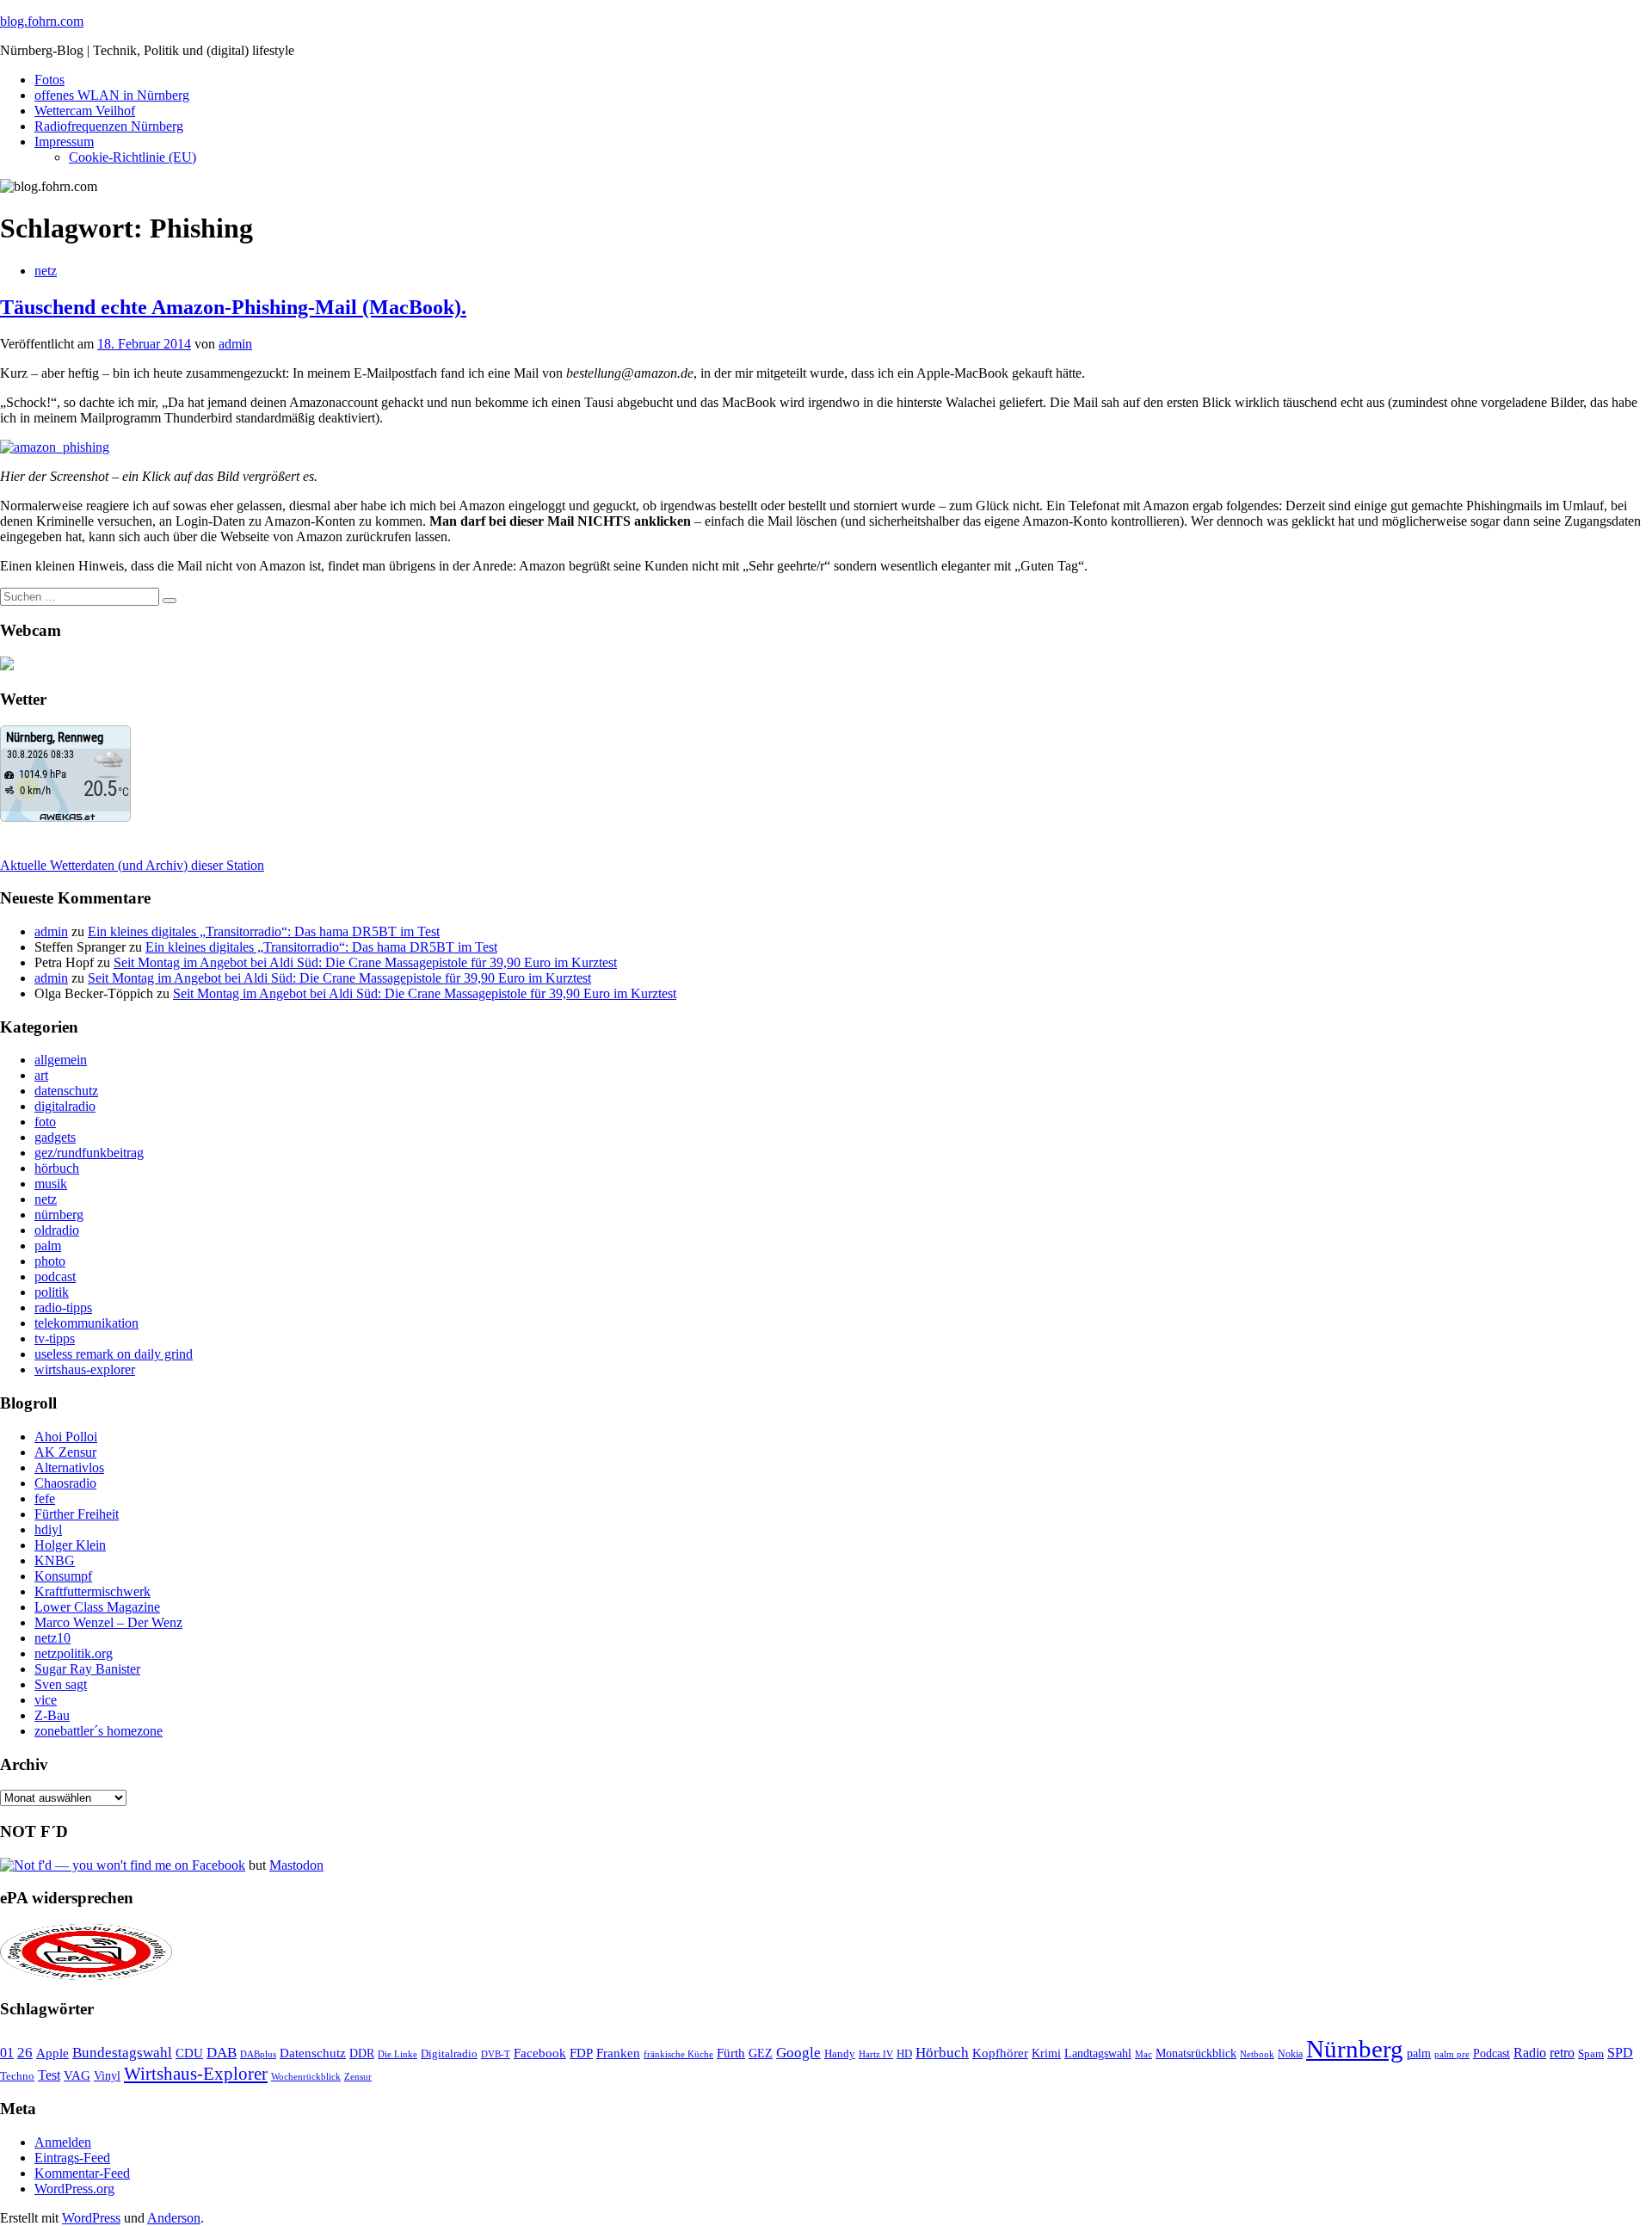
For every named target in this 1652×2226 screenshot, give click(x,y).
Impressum (64, 142)
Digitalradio (449, 2053)
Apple (52, 2053)
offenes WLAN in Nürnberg (112, 95)
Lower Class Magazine (97, 1607)
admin (235, 344)
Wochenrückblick (306, 2076)
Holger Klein (70, 1545)
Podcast (1492, 2053)
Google (798, 2053)
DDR (362, 2053)
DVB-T (496, 2054)
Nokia (1290, 2054)
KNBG (55, 1560)
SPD (1620, 2053)
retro (1562, 2053)
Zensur (358, 2076)
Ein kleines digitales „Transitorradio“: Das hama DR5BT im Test (264, 931)
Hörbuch (942, 2053)
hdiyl (48, 1529)
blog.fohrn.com (42, 21)
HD (904, 2054)
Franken (618, 2053)
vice (46, 1700)
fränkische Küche (678, 2054)
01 (7, 2053)
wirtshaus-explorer (85, 1369)
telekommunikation (86, 1323)
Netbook (1257, 2054)
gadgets (55, 1137)
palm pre (1452, 2054)
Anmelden (63, 2142)
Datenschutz (313, 2053)
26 (25, 2053)
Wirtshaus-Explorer (196, 2073)
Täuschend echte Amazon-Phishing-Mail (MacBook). (233, 307)
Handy (840, 2054)
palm (48, 1246)
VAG (77, 2075)
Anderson (174, 2218)
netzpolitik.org (74, 1653)
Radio (1530, 2053)
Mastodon (296, 1865)
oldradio (57, 1230)
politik (52, 1292)
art (41, 1075)
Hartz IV (876, 2054)
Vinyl (107, 2076)
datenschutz (66, 1091)
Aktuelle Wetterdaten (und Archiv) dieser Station (132, 865)
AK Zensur (65, 1452)
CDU (189, 2053)
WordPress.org (74, 2189)
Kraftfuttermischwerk (92, 1591)
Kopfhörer (1000, 2053)
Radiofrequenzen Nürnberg (109, 126)
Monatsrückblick (1196, 2053)
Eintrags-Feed (72, 2158)
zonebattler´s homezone (99, 1731)
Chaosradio (65, 1483)
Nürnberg (1355, 2049)
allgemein (61, 1060)
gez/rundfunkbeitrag (89, 1153)
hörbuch (57, 1168)
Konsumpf (63, 1576)
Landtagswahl (1098, 2053)
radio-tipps (63, 1307)
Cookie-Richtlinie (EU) (133, 157)
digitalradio (65, 1106)
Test (49, 2075)
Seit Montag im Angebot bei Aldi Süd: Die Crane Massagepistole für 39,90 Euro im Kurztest (365, 962)
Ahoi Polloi (66, 1437)
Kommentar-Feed (82, 2173)
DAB (222, 2053)
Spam (1591, 2054)
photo (50, 1261)
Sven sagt (61, 1684)
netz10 (52, 1638)
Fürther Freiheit (77, 1514)
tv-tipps (55, 1338)
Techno (17, 2076)
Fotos (49, 80)
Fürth (731, 2053)
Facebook (540, 2053)
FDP (581, 2053)
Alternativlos (69, 1468)
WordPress (91, 2218)
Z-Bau (52, 1715)
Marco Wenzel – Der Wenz (108, 1622)
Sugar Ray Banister (87, 1669)
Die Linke (398, 2054)
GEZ (761, 2053)
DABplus (258, 2054)
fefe (45, 1498)
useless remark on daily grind (114, 1354)
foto (45, 1122)
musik (51, 1184)
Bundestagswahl (122, 2053)
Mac (1143, 2054)
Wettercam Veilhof (85, 111)
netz (46, 271)
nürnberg (59, 1215)
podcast (55, 1276)
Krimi (1046, 2053)
